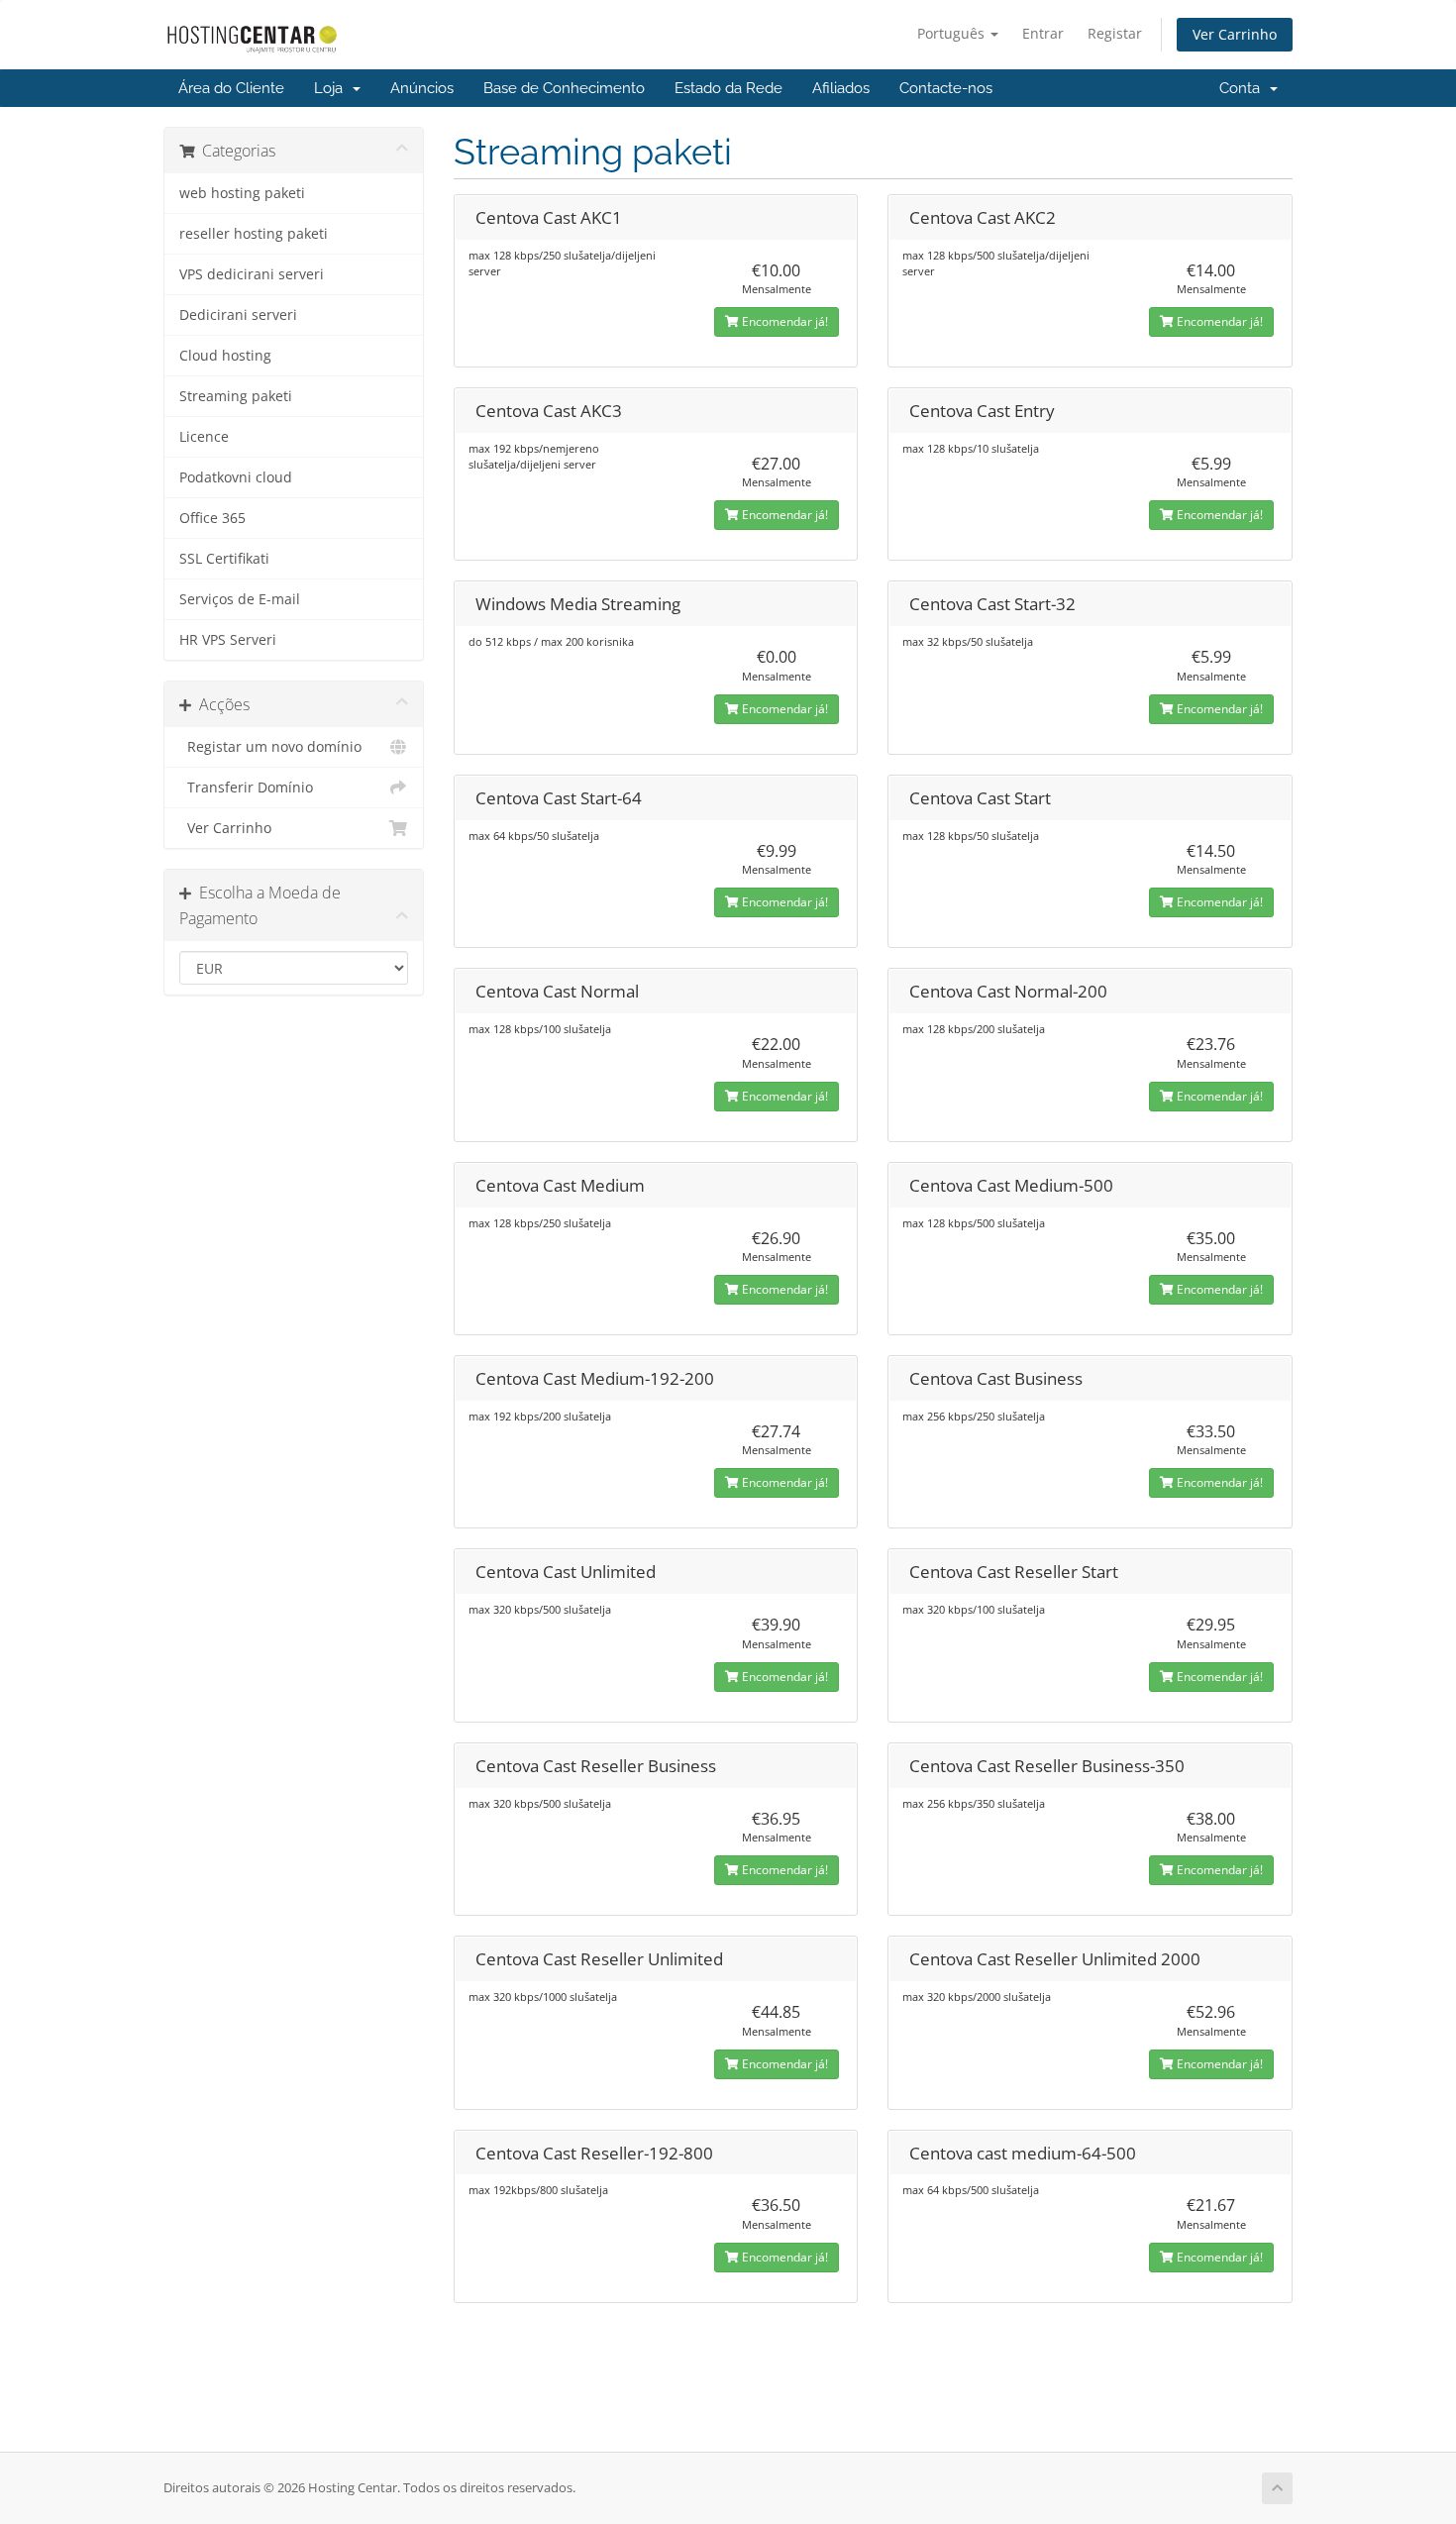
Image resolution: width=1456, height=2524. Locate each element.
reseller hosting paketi (254, 234)
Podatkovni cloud (236, 477)
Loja (332, 88)
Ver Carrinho (1235, 34)
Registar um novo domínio (270, 747)
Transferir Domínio (246, 788)
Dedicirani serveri (238, 315)
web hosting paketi (242, 193)
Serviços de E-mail (240, 599)
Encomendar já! (783, 321)
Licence (204, 437)
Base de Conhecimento (564, 88)
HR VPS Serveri (228, 640)
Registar (1115, 33)
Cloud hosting (225, 356)
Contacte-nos (946, 88)
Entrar (1043, 33)
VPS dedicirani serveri (252, 274)
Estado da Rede (728, 88)
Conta (1244, 88)
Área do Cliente (231, 88)
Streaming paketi (236, 396)
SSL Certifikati (224, 559)
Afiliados (841, 88)
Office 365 (212, 518)
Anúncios (422, 88)
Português (953, 33)
